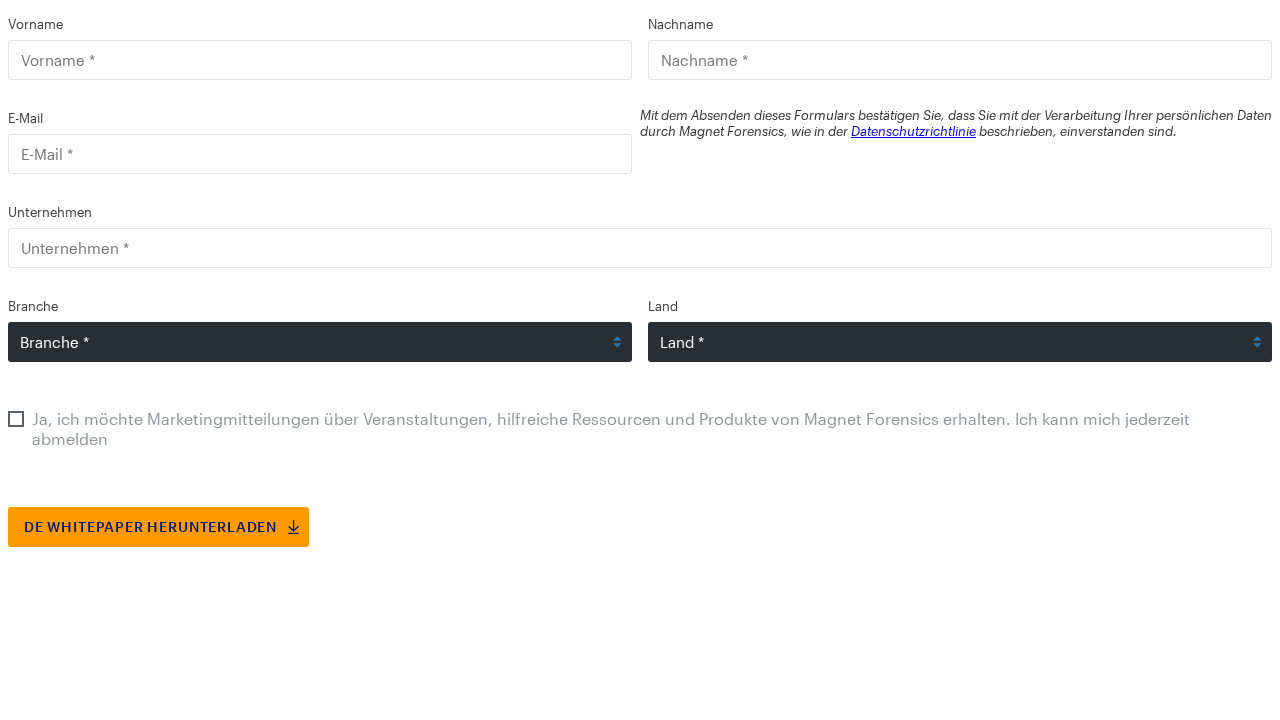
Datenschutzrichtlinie (913, 131)
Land (663, 306)
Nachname (680, 24)
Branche (33, 306)
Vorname (35, 24)
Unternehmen (50, 212)
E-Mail (25, 118)
